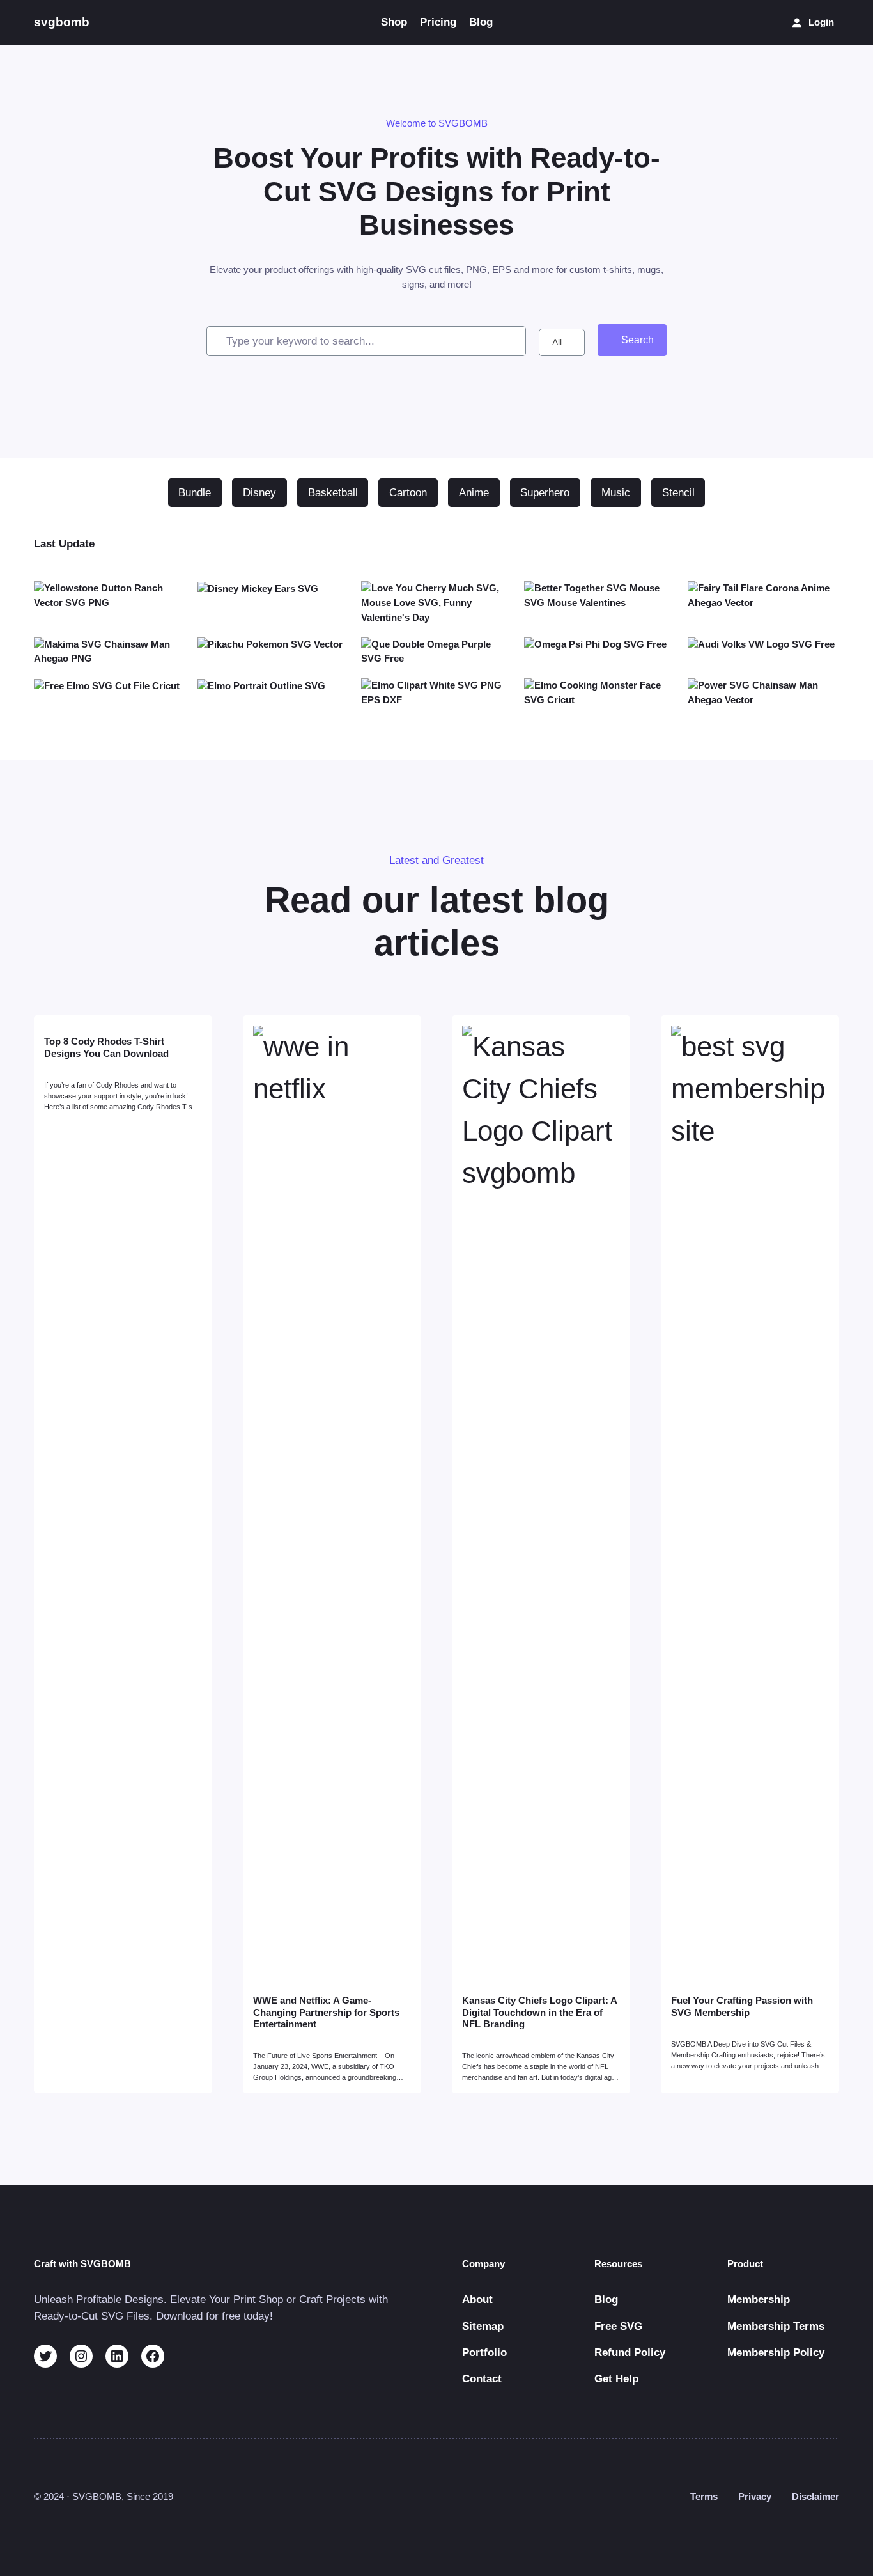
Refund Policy (630, 2353)
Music (616, 493)
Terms (704, 2496)
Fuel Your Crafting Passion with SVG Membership (742, 2006)
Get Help (616, 2379)
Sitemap (483, 2326)
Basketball (333, 493)
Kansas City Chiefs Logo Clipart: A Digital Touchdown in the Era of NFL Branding (539, 2012)
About (477, 2299)
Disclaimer (815, 2496)
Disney (259, 493)
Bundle (195, 493)
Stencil (678, 493)
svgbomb (62, 22)
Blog (606, 2299)
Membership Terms (776, 2326)
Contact (482, 2379)
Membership (759, 2299)
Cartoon (408, 493)
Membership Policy (776, 2353)
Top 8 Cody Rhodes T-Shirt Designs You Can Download (106, 1047)
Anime (474, 493)
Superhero (545, 493)
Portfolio (484, 2353)
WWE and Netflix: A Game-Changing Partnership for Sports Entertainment (326, 2012)
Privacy (755, 2496)
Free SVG (618, 2326)
